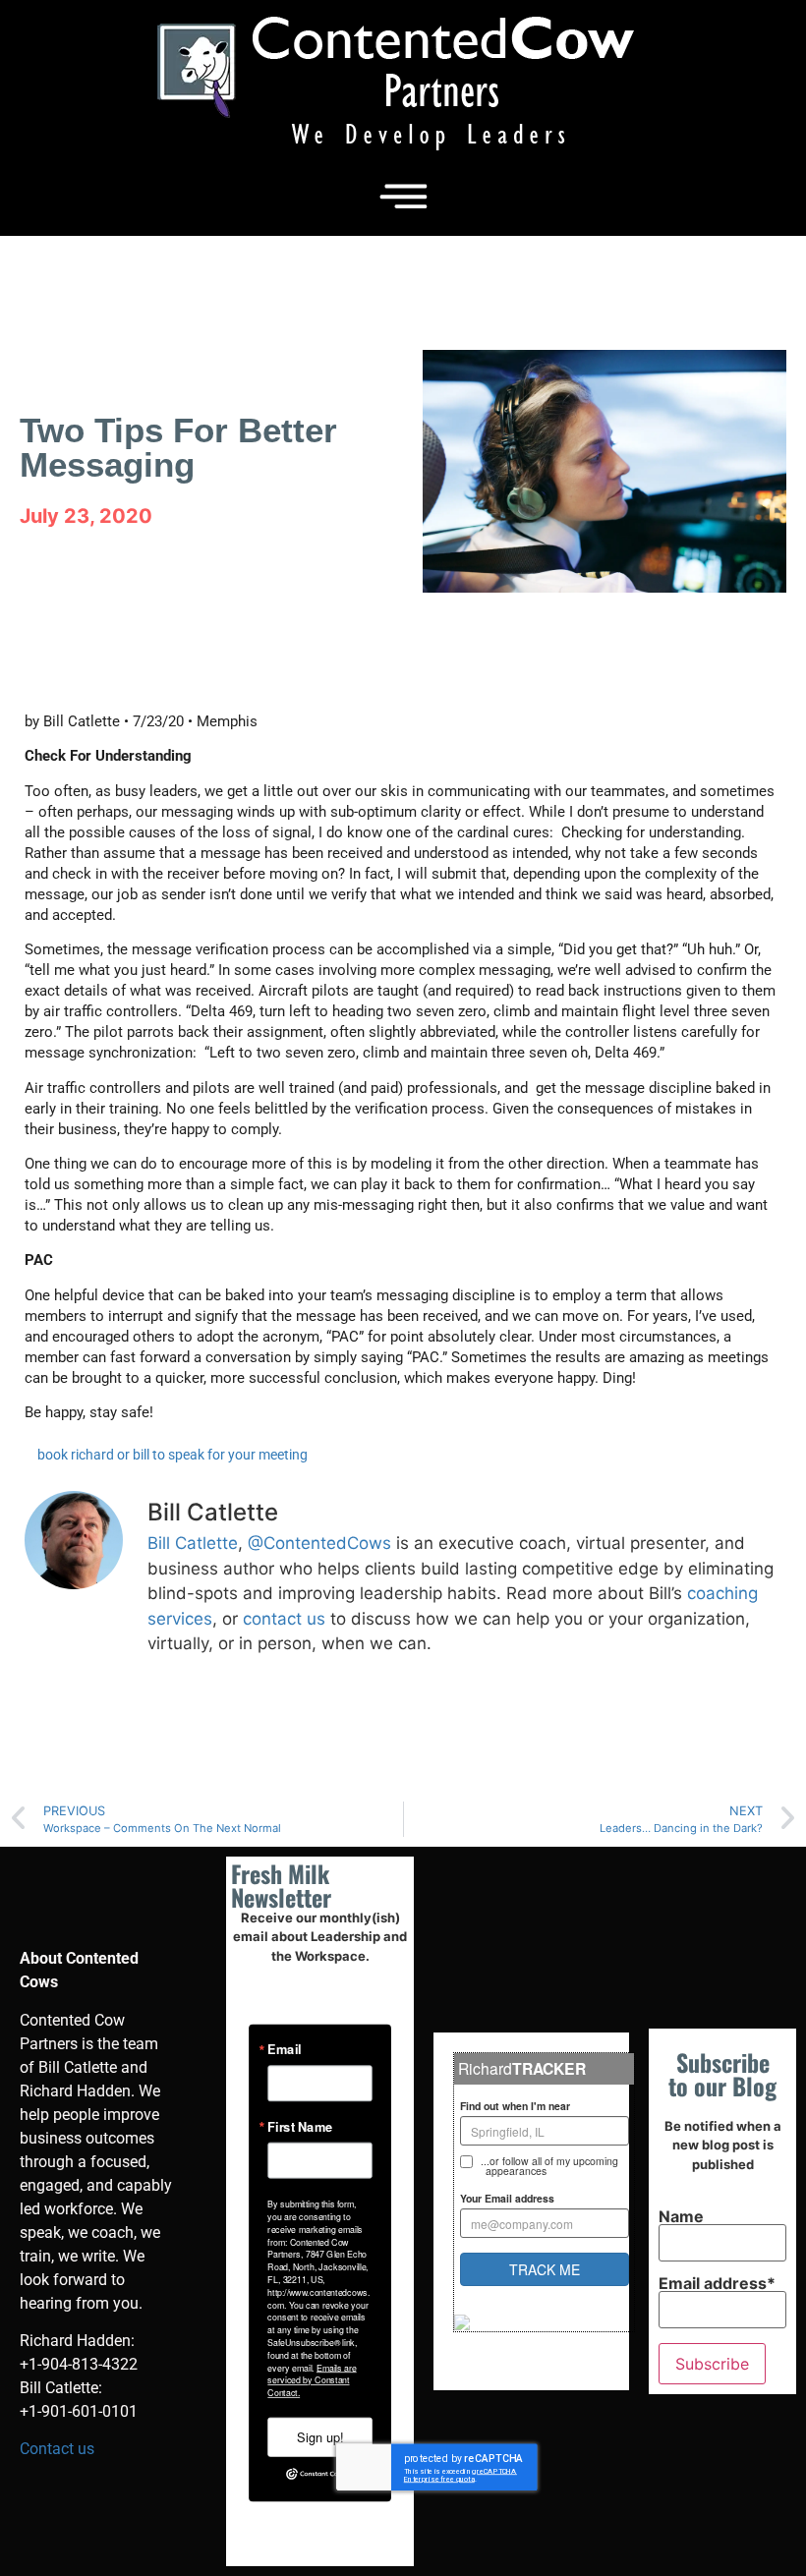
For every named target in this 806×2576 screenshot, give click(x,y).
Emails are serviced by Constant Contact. (312, 2379)
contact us (284, 1619)
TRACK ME (545, 2269)
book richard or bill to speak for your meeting (173, 1455)
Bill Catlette (193, 1543)
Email (284, 2050)
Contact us (57, 2449)
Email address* (717, 2284)
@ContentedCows (319, 1543)
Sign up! (320, 2436)
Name (681, 2217)
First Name (300, 2126)
